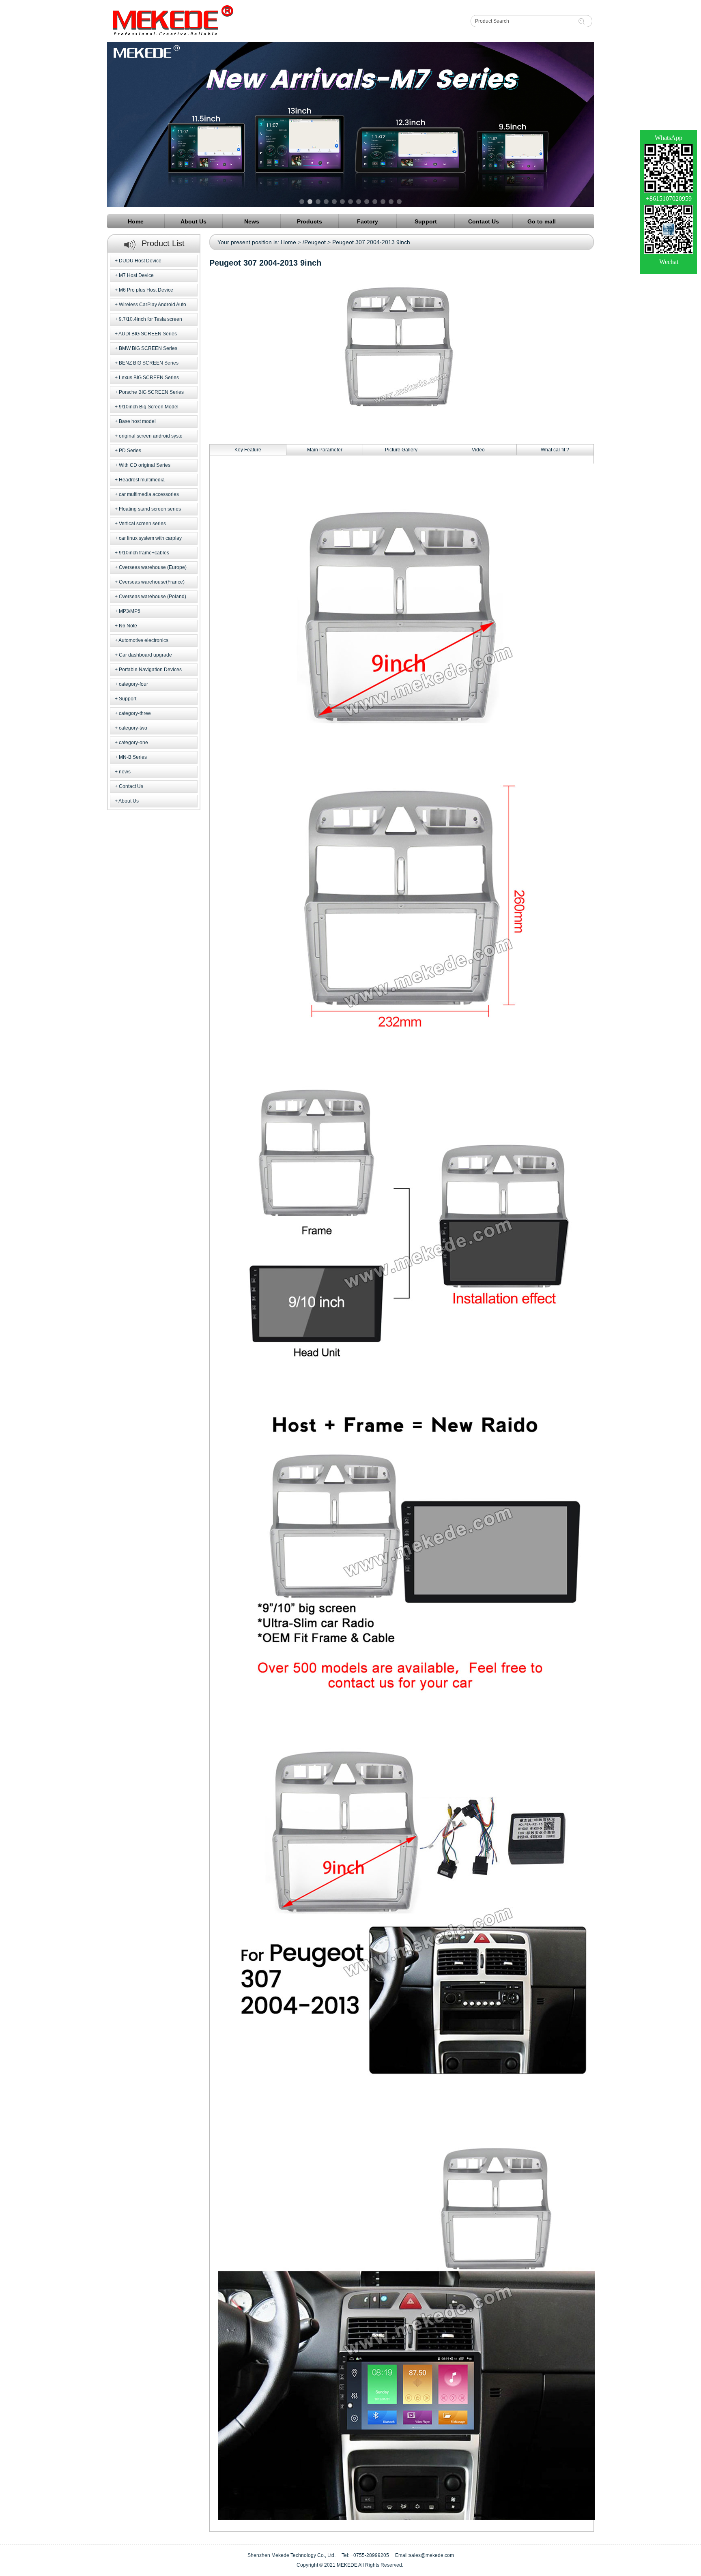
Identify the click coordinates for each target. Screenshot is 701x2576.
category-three (135, 713)
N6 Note (128, 626)
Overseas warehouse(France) (152, 582)
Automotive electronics (143, 640)
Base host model (137, 421)
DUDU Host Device (140, 261)
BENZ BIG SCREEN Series (149, 363)
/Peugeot (314, 242)
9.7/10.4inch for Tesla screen (151, 319)
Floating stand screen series (150, 509)
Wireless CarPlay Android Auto (153, 305)
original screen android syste (151, 436)
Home (288, 242)
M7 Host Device (136, 275)
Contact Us (131, 786)
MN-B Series (133, 757)
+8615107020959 (669, 199)
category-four (133, 684)
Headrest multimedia (142, 480)
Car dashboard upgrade (145, 655)
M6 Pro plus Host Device (146, 290)
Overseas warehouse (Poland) (153, 597)
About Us (129, 801)
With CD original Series (145, 465)
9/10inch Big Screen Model (149, 407)
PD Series (130, 451)
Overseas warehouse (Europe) (153, 567)
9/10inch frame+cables (144, 553)
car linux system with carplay (150, 538)
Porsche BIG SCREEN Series (151, 392)
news (125, 772)
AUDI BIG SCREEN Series (148, 334)
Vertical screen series (142, 524)
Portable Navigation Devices (150, 670)
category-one (133, 743)
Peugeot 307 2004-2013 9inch (371, 242)
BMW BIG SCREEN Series (148, 348)
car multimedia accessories (149, 494)
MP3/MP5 (130, 611)
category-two (133, 728)
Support (128, 699)
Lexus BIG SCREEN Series (149, 378)
